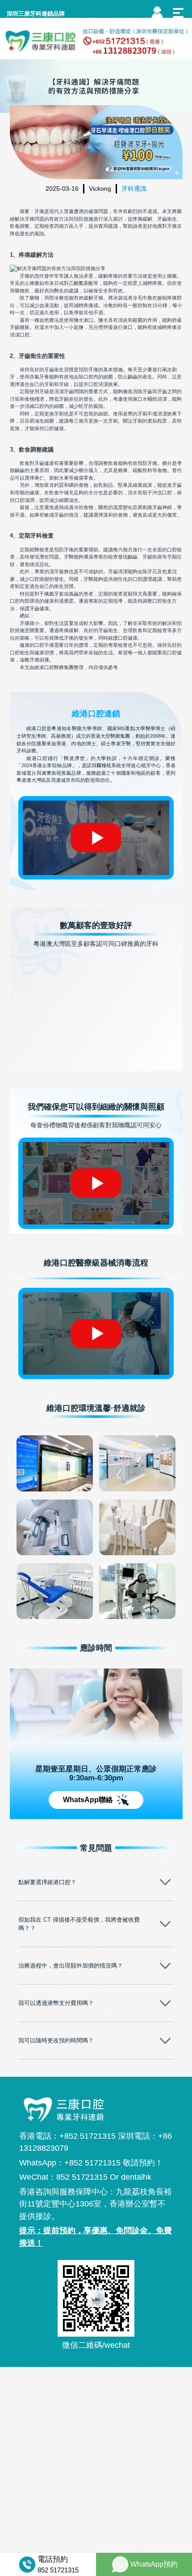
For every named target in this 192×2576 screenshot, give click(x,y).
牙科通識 (134, 189)
